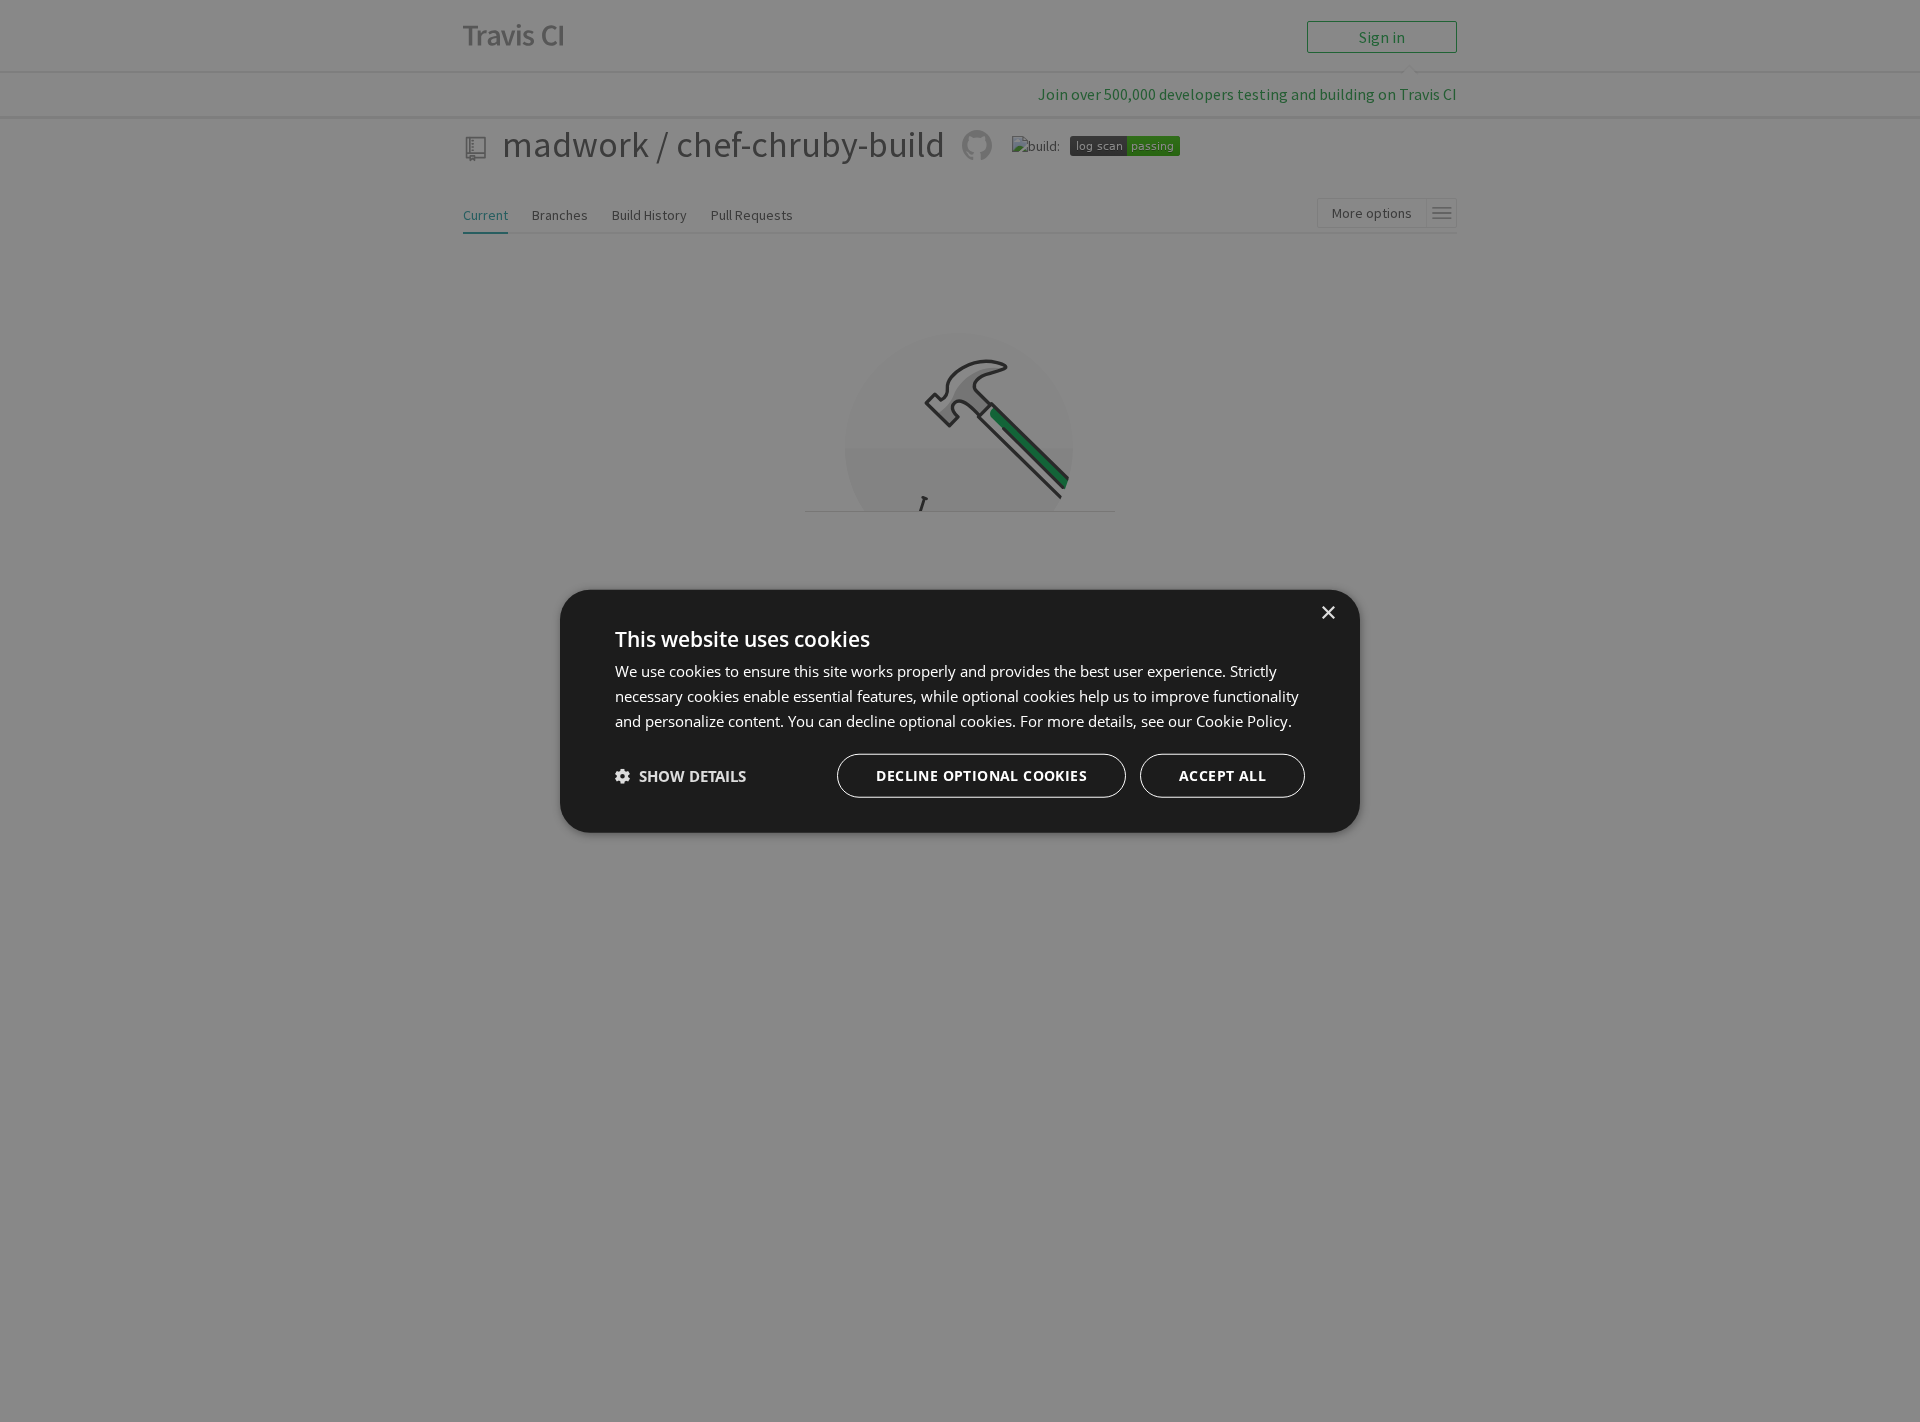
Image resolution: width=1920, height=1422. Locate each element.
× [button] (1327, 613)
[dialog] (960, 711)
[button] (680, 775)
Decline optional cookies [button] (981, 774)
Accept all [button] (1222, 774)
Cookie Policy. (1244, 721)
